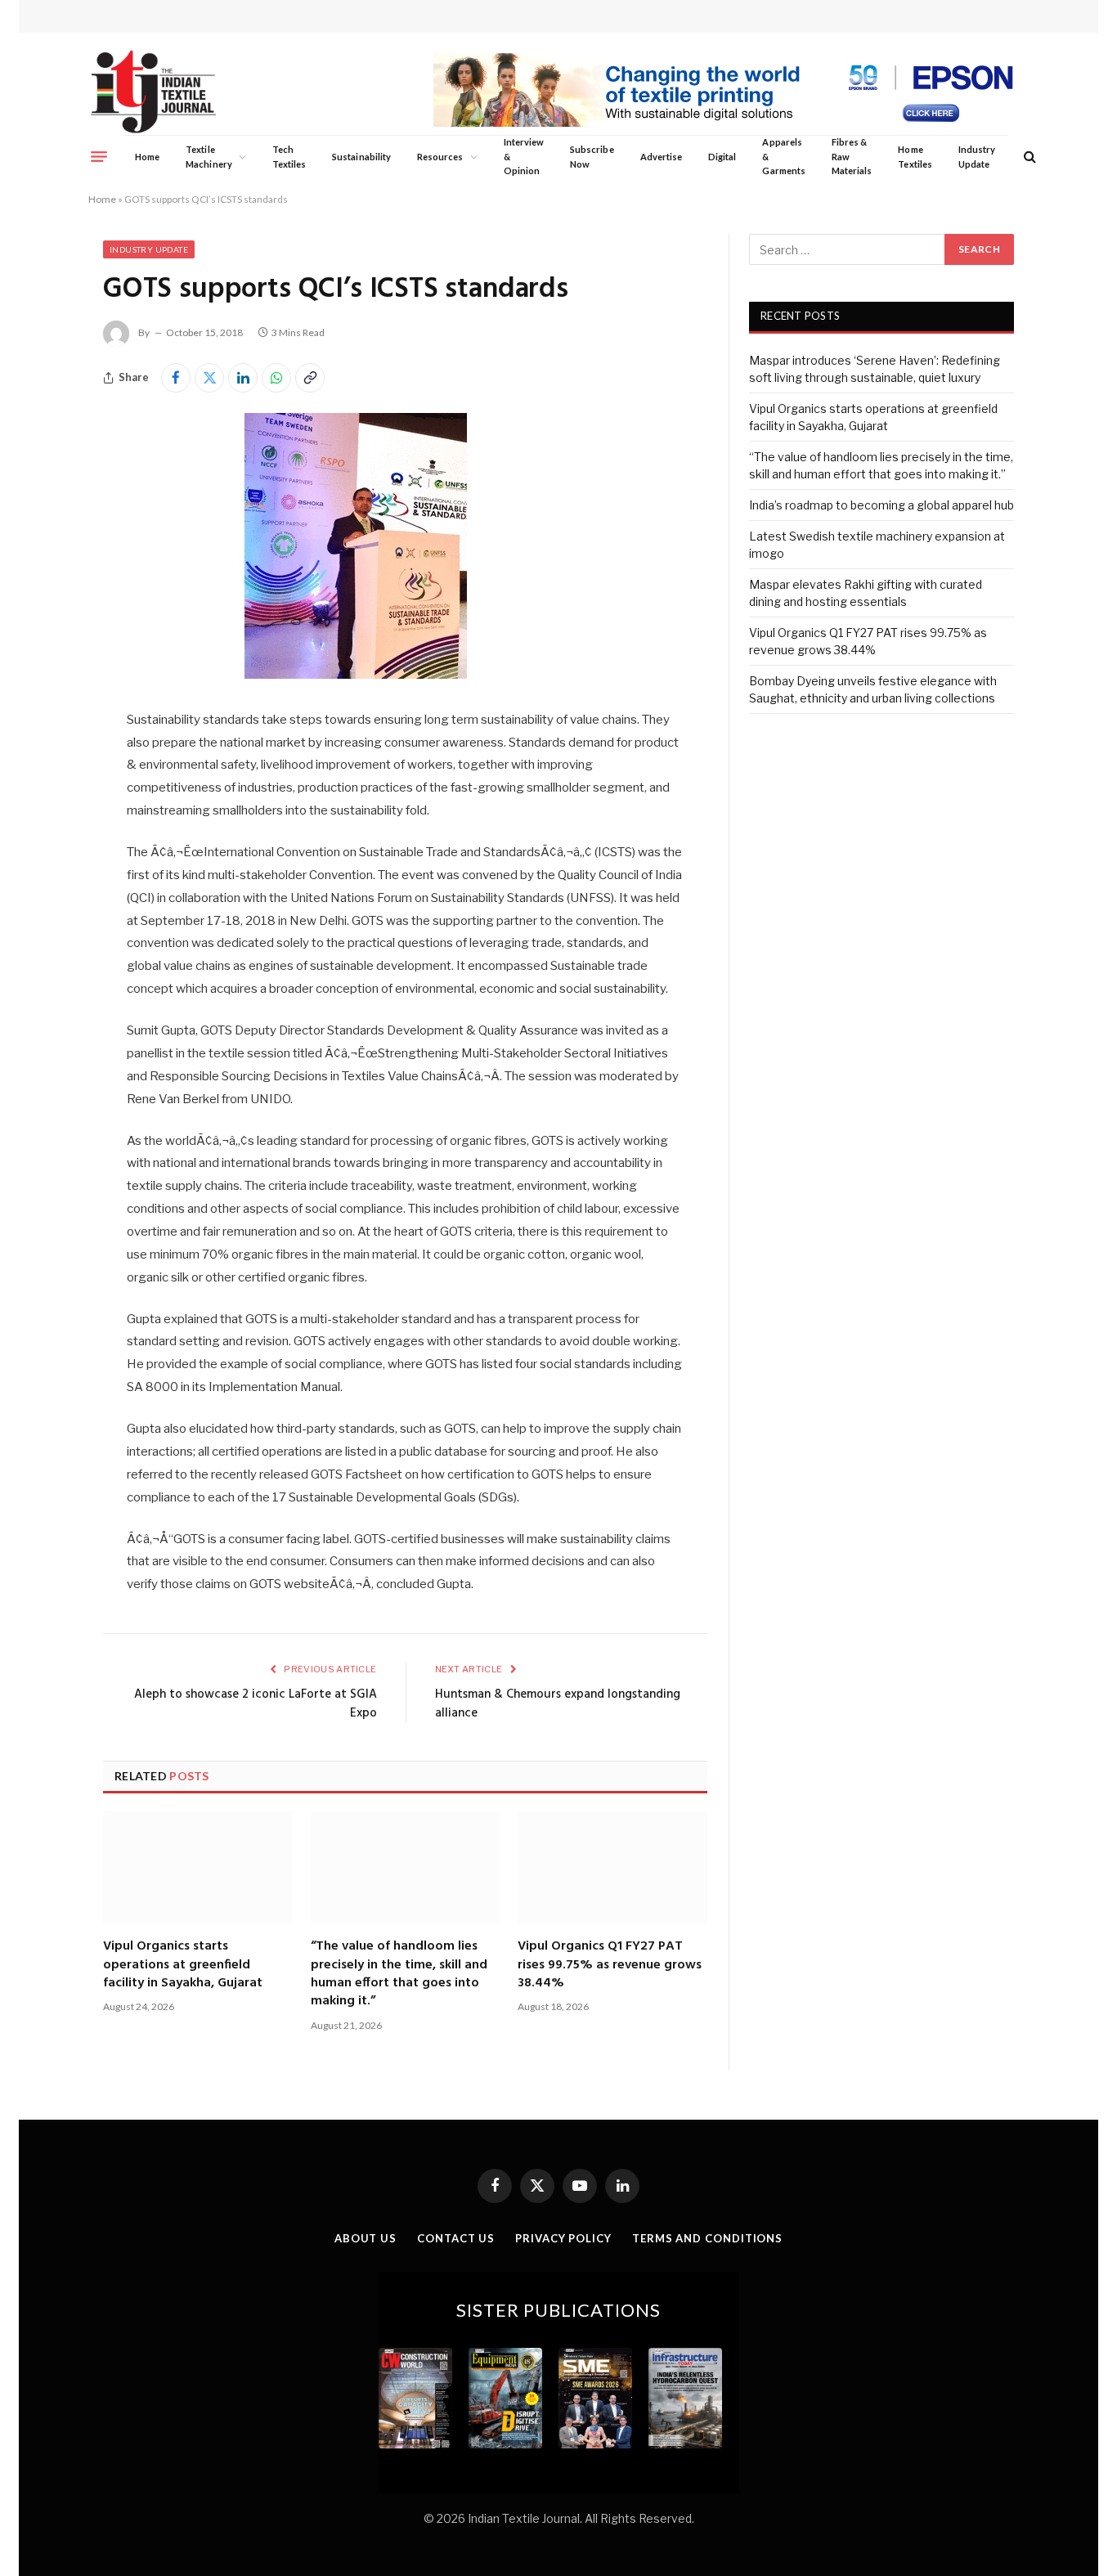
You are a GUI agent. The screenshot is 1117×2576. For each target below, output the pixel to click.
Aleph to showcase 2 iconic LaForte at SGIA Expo (256, 1704)
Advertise (662, 157)
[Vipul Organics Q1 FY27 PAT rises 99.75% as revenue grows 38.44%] (612, 1868)
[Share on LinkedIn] (243, 378)
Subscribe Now (592, 157)
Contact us (456, 2238)
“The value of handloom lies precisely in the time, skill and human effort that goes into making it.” (399, 1974)
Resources (440, 157)
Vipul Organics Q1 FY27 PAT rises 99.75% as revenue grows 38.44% (610, 1965)
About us (366, 2238)
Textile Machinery (209, 157)
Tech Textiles (289, 157)
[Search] (1028, 157)
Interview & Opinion (524, 156)
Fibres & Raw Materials (852, 156)
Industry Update (977, 157)
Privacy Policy (563, 2238)
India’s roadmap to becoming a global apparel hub (881, 505)
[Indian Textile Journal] (153, 92)
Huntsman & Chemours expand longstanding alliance (558, 1704)
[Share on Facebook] (176, 378)
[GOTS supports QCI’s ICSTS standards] (356, 674)
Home (147, 157)
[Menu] (99, 156)
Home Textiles (915, 157)
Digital (722, 157)
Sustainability (361, 157)
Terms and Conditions (707, 2238)
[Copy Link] (310, 378)
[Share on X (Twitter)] (209, 378)
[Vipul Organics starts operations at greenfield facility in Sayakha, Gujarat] (198, 1868)
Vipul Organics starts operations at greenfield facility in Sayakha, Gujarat (183, 1965)
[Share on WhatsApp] (276, 378)
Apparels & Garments (783, 156)
